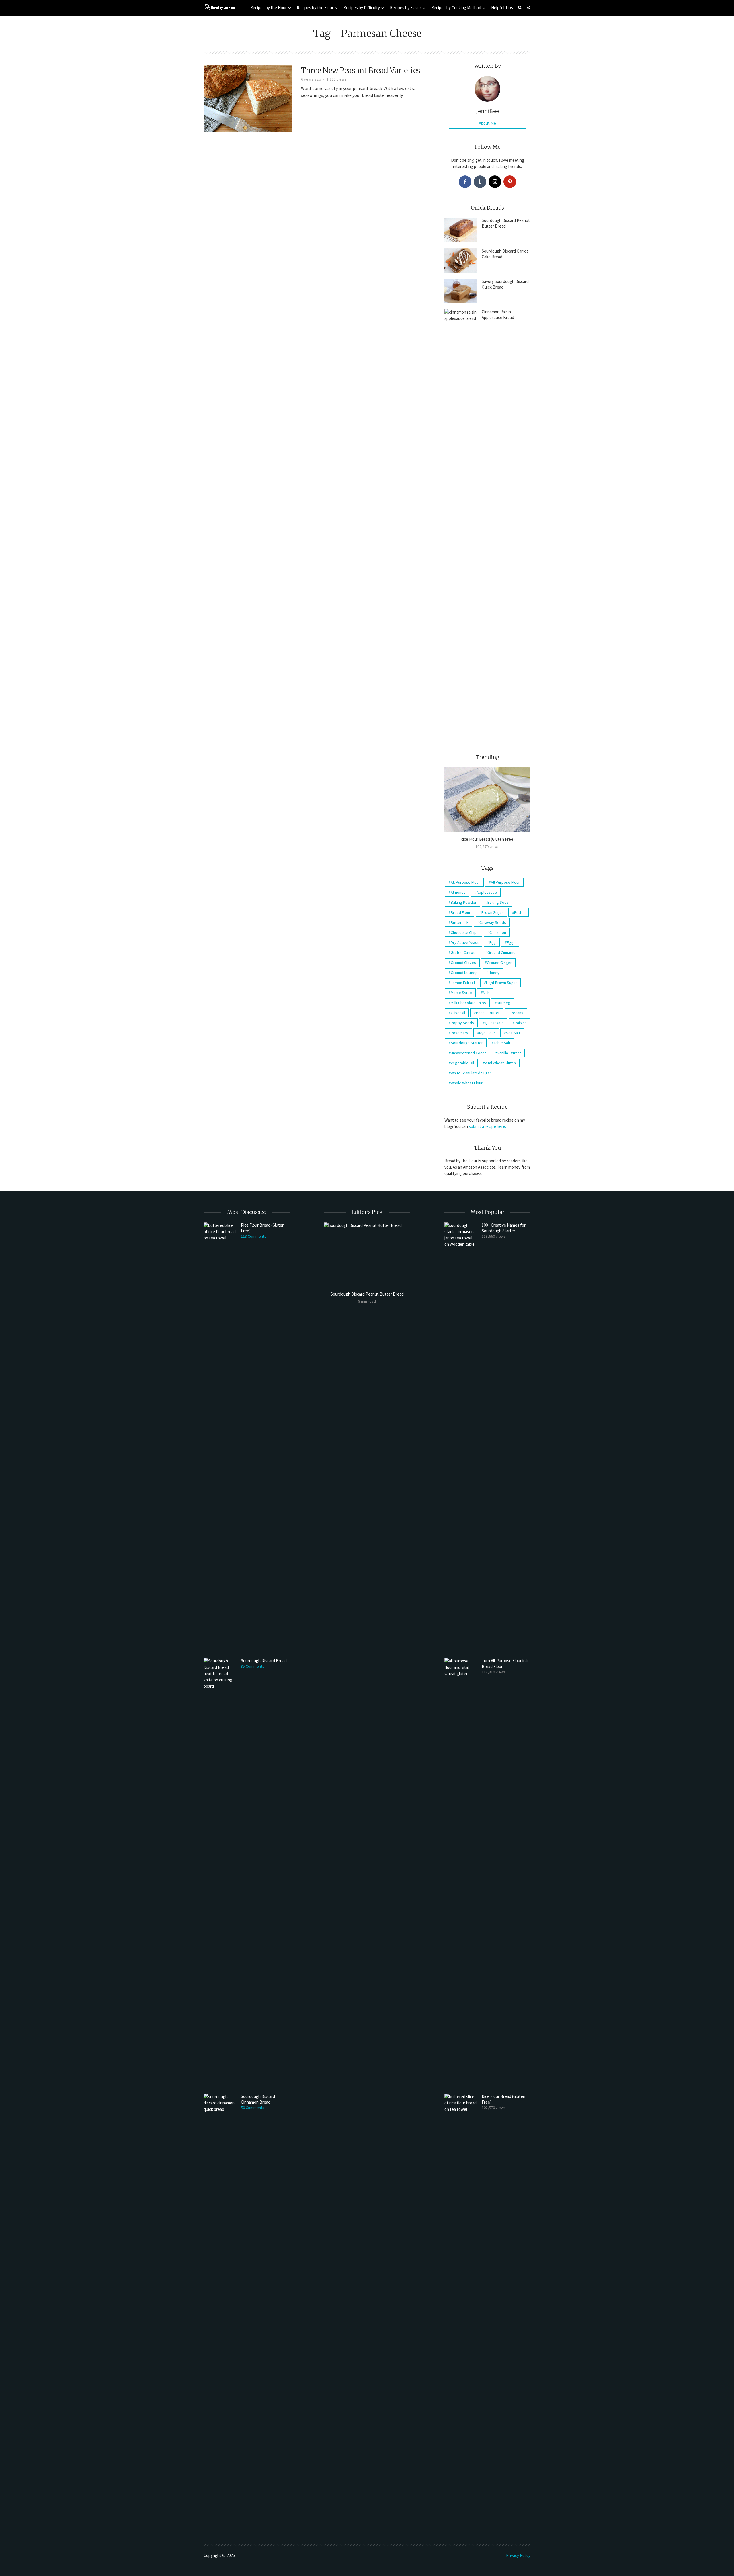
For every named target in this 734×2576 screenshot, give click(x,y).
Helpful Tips (502, 8)
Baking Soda (498, 902)
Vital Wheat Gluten (500, 1063)
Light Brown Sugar (501, 983)
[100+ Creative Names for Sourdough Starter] (461, 1437)
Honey (494, 973)
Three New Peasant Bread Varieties (361, 70)
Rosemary (459, 1033)
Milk (486, 993)
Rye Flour (487, 1033)
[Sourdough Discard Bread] (220, 1873)
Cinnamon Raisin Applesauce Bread (498, 315)
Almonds (458, 892)
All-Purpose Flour (465, 882)
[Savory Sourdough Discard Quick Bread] (461, 291)
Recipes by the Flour (315, 8)
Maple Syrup (461, 993)
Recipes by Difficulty (362, 8)
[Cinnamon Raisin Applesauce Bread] (461, 524)
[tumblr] (480, 182)
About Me (487, 123)
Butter (520, 912)
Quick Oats (494, 1023)
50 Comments (253, 2108)
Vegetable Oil (462, 1063)
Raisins (521, 1023)
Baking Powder (464, 902)
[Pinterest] (510, 182)
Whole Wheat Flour (467, 1083)
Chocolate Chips (465, 932)
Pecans (517, 1013)
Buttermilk (460, 922)
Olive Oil (458, 1013)
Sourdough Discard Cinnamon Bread (258, 2099)
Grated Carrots (464, 952)
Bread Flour (461, 912)
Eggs (511, 942)
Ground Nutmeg (464, 973)
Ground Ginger (499, 963)
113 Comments (254, 1236)
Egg (493, 942)
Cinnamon (498, 932)
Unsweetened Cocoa (469, 1053)
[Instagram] (495, 182)
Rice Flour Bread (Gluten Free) (488, 839)
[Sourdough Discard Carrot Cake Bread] (461, 261)
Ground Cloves (463, 963)
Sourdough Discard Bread (264, 1661)
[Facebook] (465, 182)
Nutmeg (504, 1003)
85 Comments (253, 1666)
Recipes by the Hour (269, 8)
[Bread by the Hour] (219, 7)
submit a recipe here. (487, 1126)
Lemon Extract (463, 983)
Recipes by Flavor (406, 8)
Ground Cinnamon (502, 952)
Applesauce (487, 892)
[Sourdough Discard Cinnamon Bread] (220, 2309)
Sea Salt (513, 1033)
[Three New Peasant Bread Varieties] (248, 98)
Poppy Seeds (462, 1023)
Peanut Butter (488, 1013)
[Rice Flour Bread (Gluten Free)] (487, 800)
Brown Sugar (492, 912)
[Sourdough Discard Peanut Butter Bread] (461, 230)
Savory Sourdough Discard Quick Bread (505, 284)
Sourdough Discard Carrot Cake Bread (505, 254)
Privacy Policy (518, 2555)
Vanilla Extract (509, 1053)
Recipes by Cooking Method (456, 8)
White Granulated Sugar (471, 1073)
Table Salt (502, 1043)
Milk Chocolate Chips (468, 1003)
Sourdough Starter (467, 1043)
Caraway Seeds (493, 922)
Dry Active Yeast (465, 942)
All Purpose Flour (505, 882)
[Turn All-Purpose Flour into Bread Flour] (461, 1873)
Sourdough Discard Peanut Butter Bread (506, 223)
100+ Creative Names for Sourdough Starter (504, 1228)
